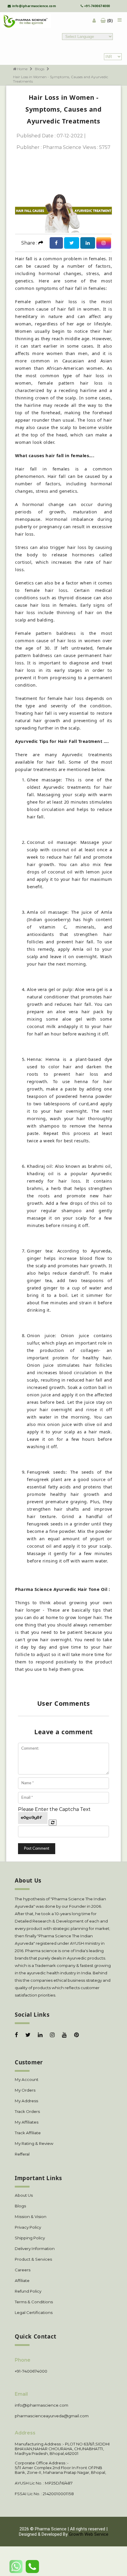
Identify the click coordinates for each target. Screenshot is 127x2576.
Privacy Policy (28, 2227)
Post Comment (37, 1849)
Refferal (22, 2154)
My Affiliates (27, 2122)
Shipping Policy (30, 2238)
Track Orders (27, 2111)
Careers (23, 2270)
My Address (26, 2101)
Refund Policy (28, 2291)
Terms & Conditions (34, 2302)
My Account (27, 2079)
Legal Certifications (34, 2312)
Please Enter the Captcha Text (54, 1809)
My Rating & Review (34, 2143)
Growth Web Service (89, 2534)
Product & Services (33, 2259)
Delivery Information (35, 2249)
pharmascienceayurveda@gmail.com (52, 2416)
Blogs (40, 69)
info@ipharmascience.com (34, 6)
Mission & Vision (31, 2217)
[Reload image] (53, 1823)
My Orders (25, 2090)
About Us (24, 2195)
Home (22, 69)
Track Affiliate (28, 2133)
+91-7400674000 (97, 6)
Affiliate (22, 2281)
